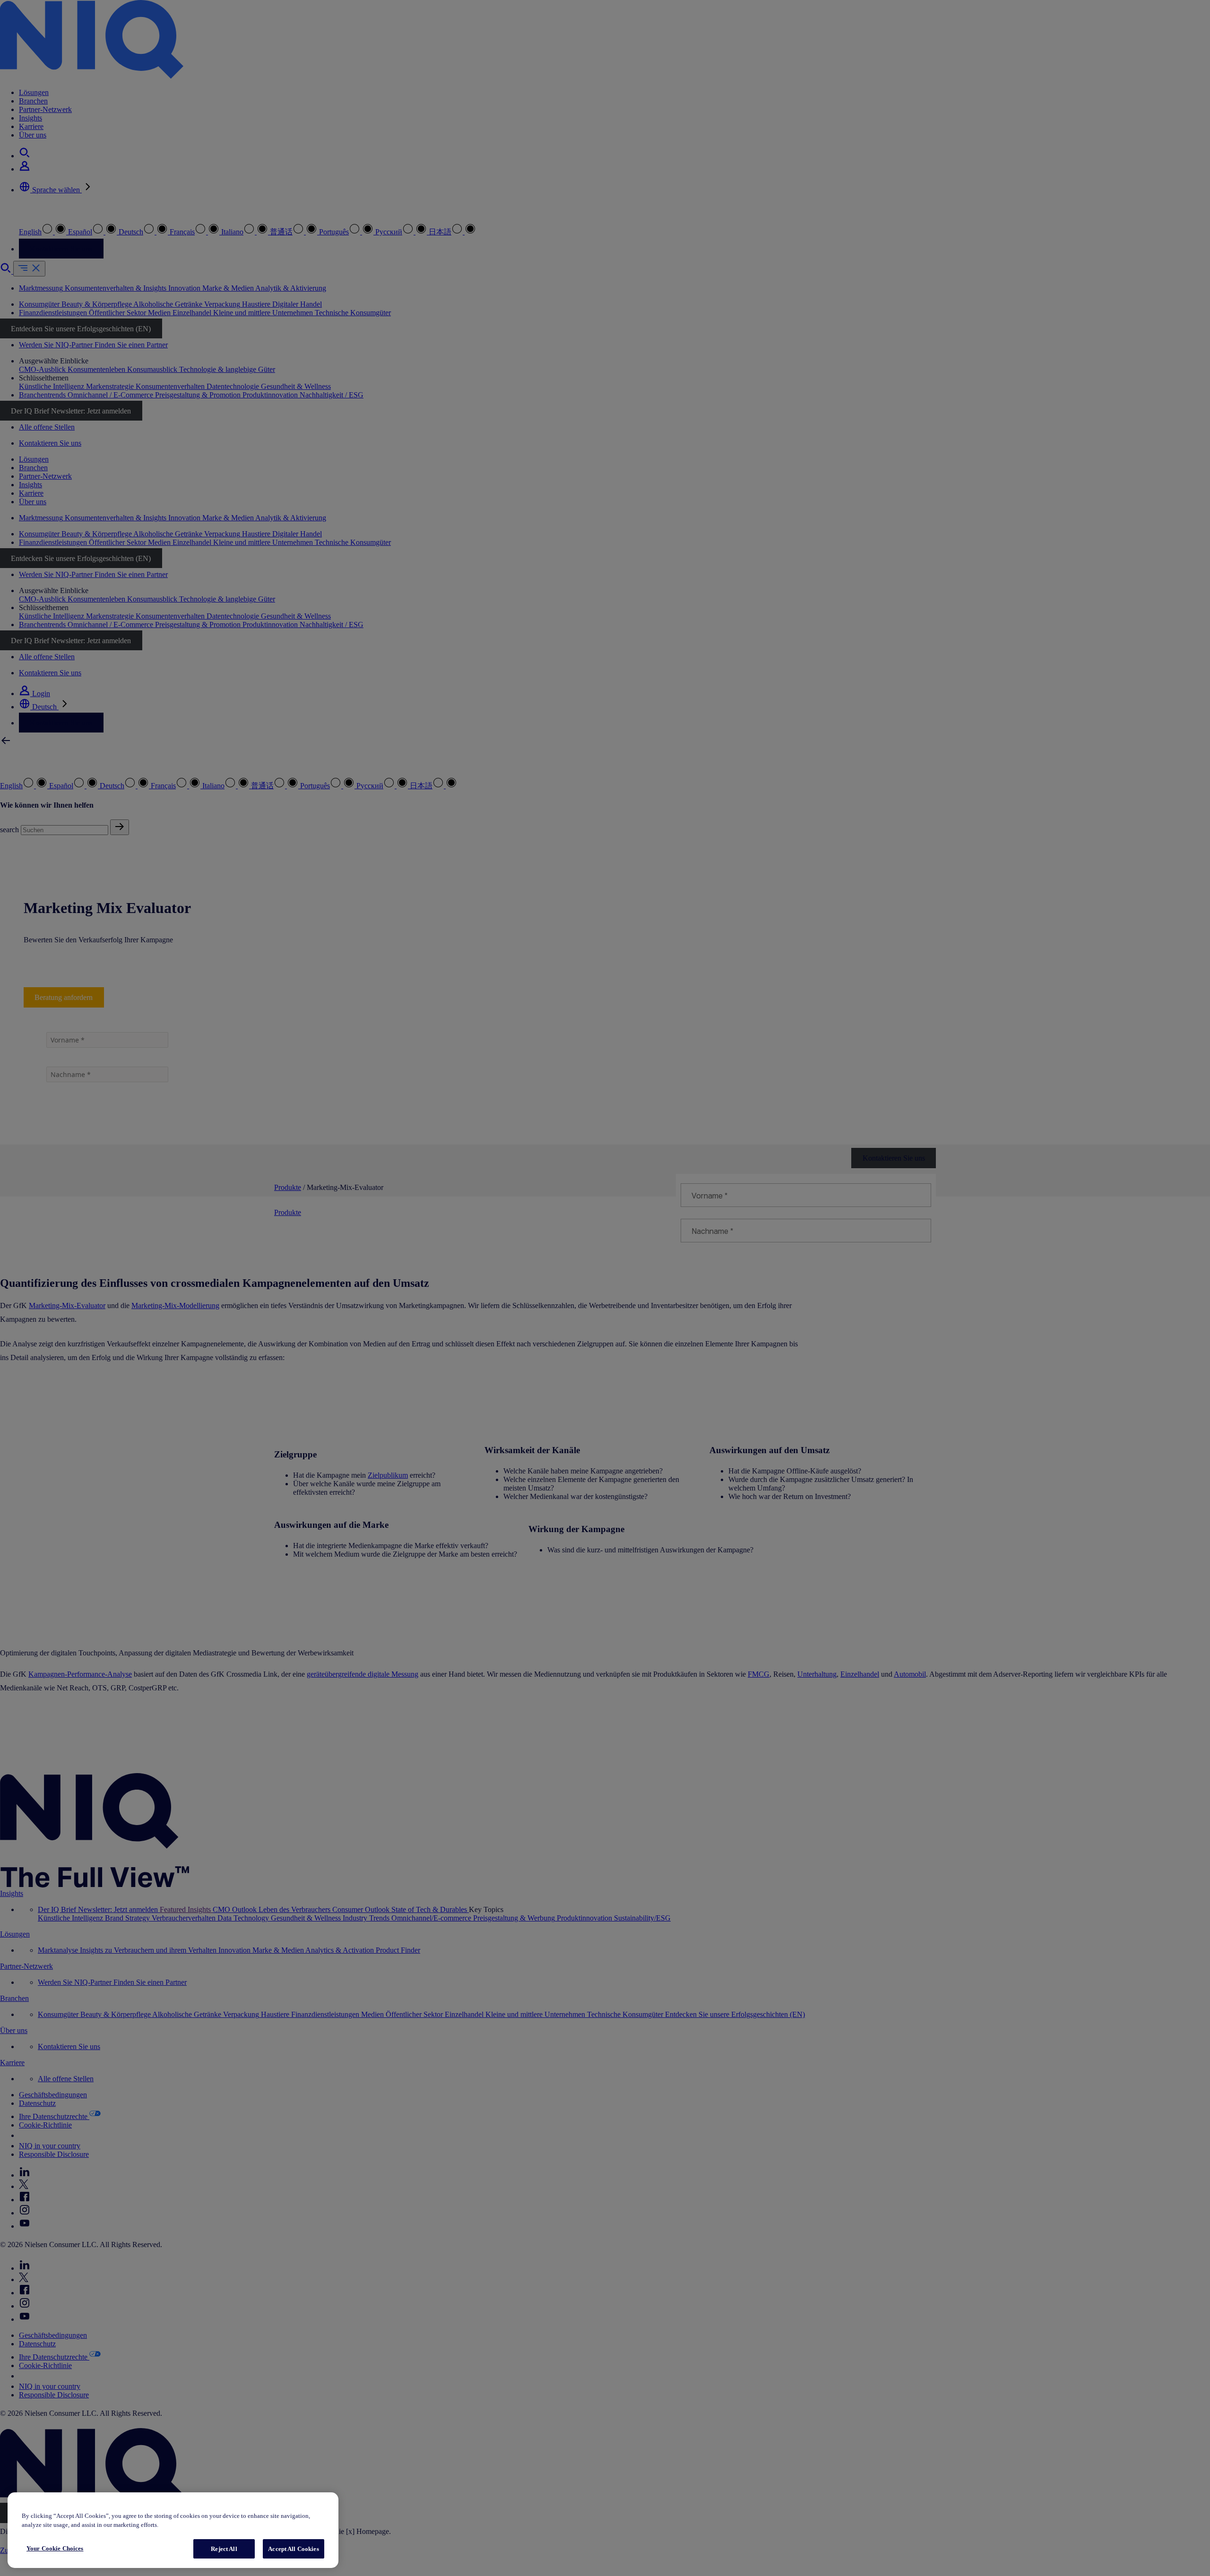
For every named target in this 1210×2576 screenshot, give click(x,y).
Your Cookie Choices (55, 2548)
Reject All (224, 2549)
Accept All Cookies (293, 2549)
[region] (173, 2530)
